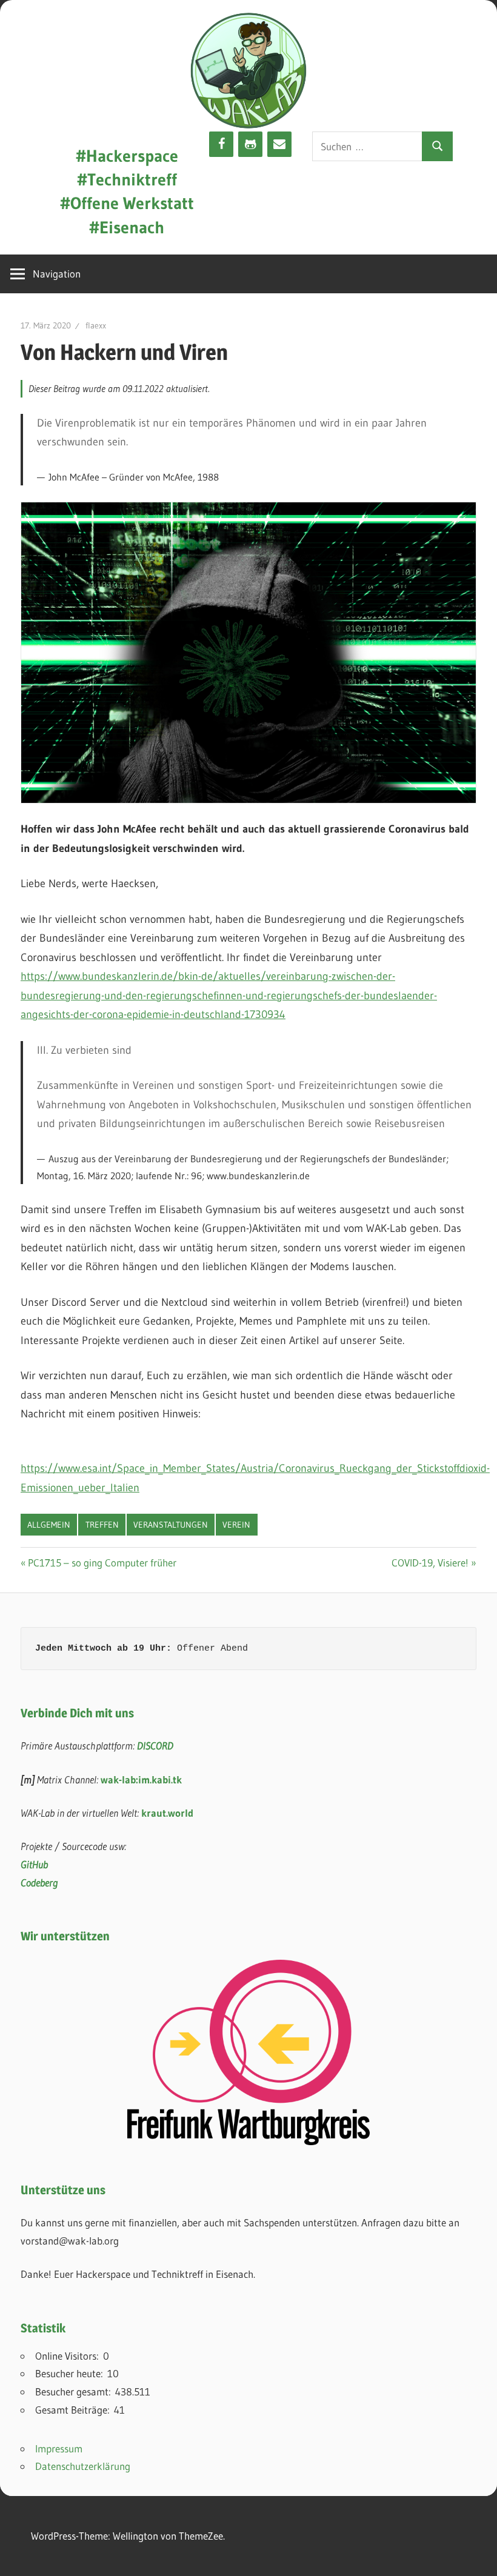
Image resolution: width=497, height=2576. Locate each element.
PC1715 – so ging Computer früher (102, 1563)
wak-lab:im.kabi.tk (141, 1779)
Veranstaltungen (171, 1525)
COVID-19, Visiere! (430, 1563)
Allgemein (49, 1525)
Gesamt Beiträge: (75, 2410)
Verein (236, 1525)
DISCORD (155, 1746)
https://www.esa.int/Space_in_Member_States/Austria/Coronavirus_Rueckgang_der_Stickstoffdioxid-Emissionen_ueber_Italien (255, 1478)
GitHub (34, 1864)
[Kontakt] (279, 144)
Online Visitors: (69, 2356)
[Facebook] (221, 144)
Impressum (59, 2448)
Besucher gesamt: (75, 2391)
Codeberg (39, 1882)
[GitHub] (250, 144)
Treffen (102, 1525)
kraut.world (167, 1813)
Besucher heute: (71, 2373)
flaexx (96, 325)
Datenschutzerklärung (83, 2466)
